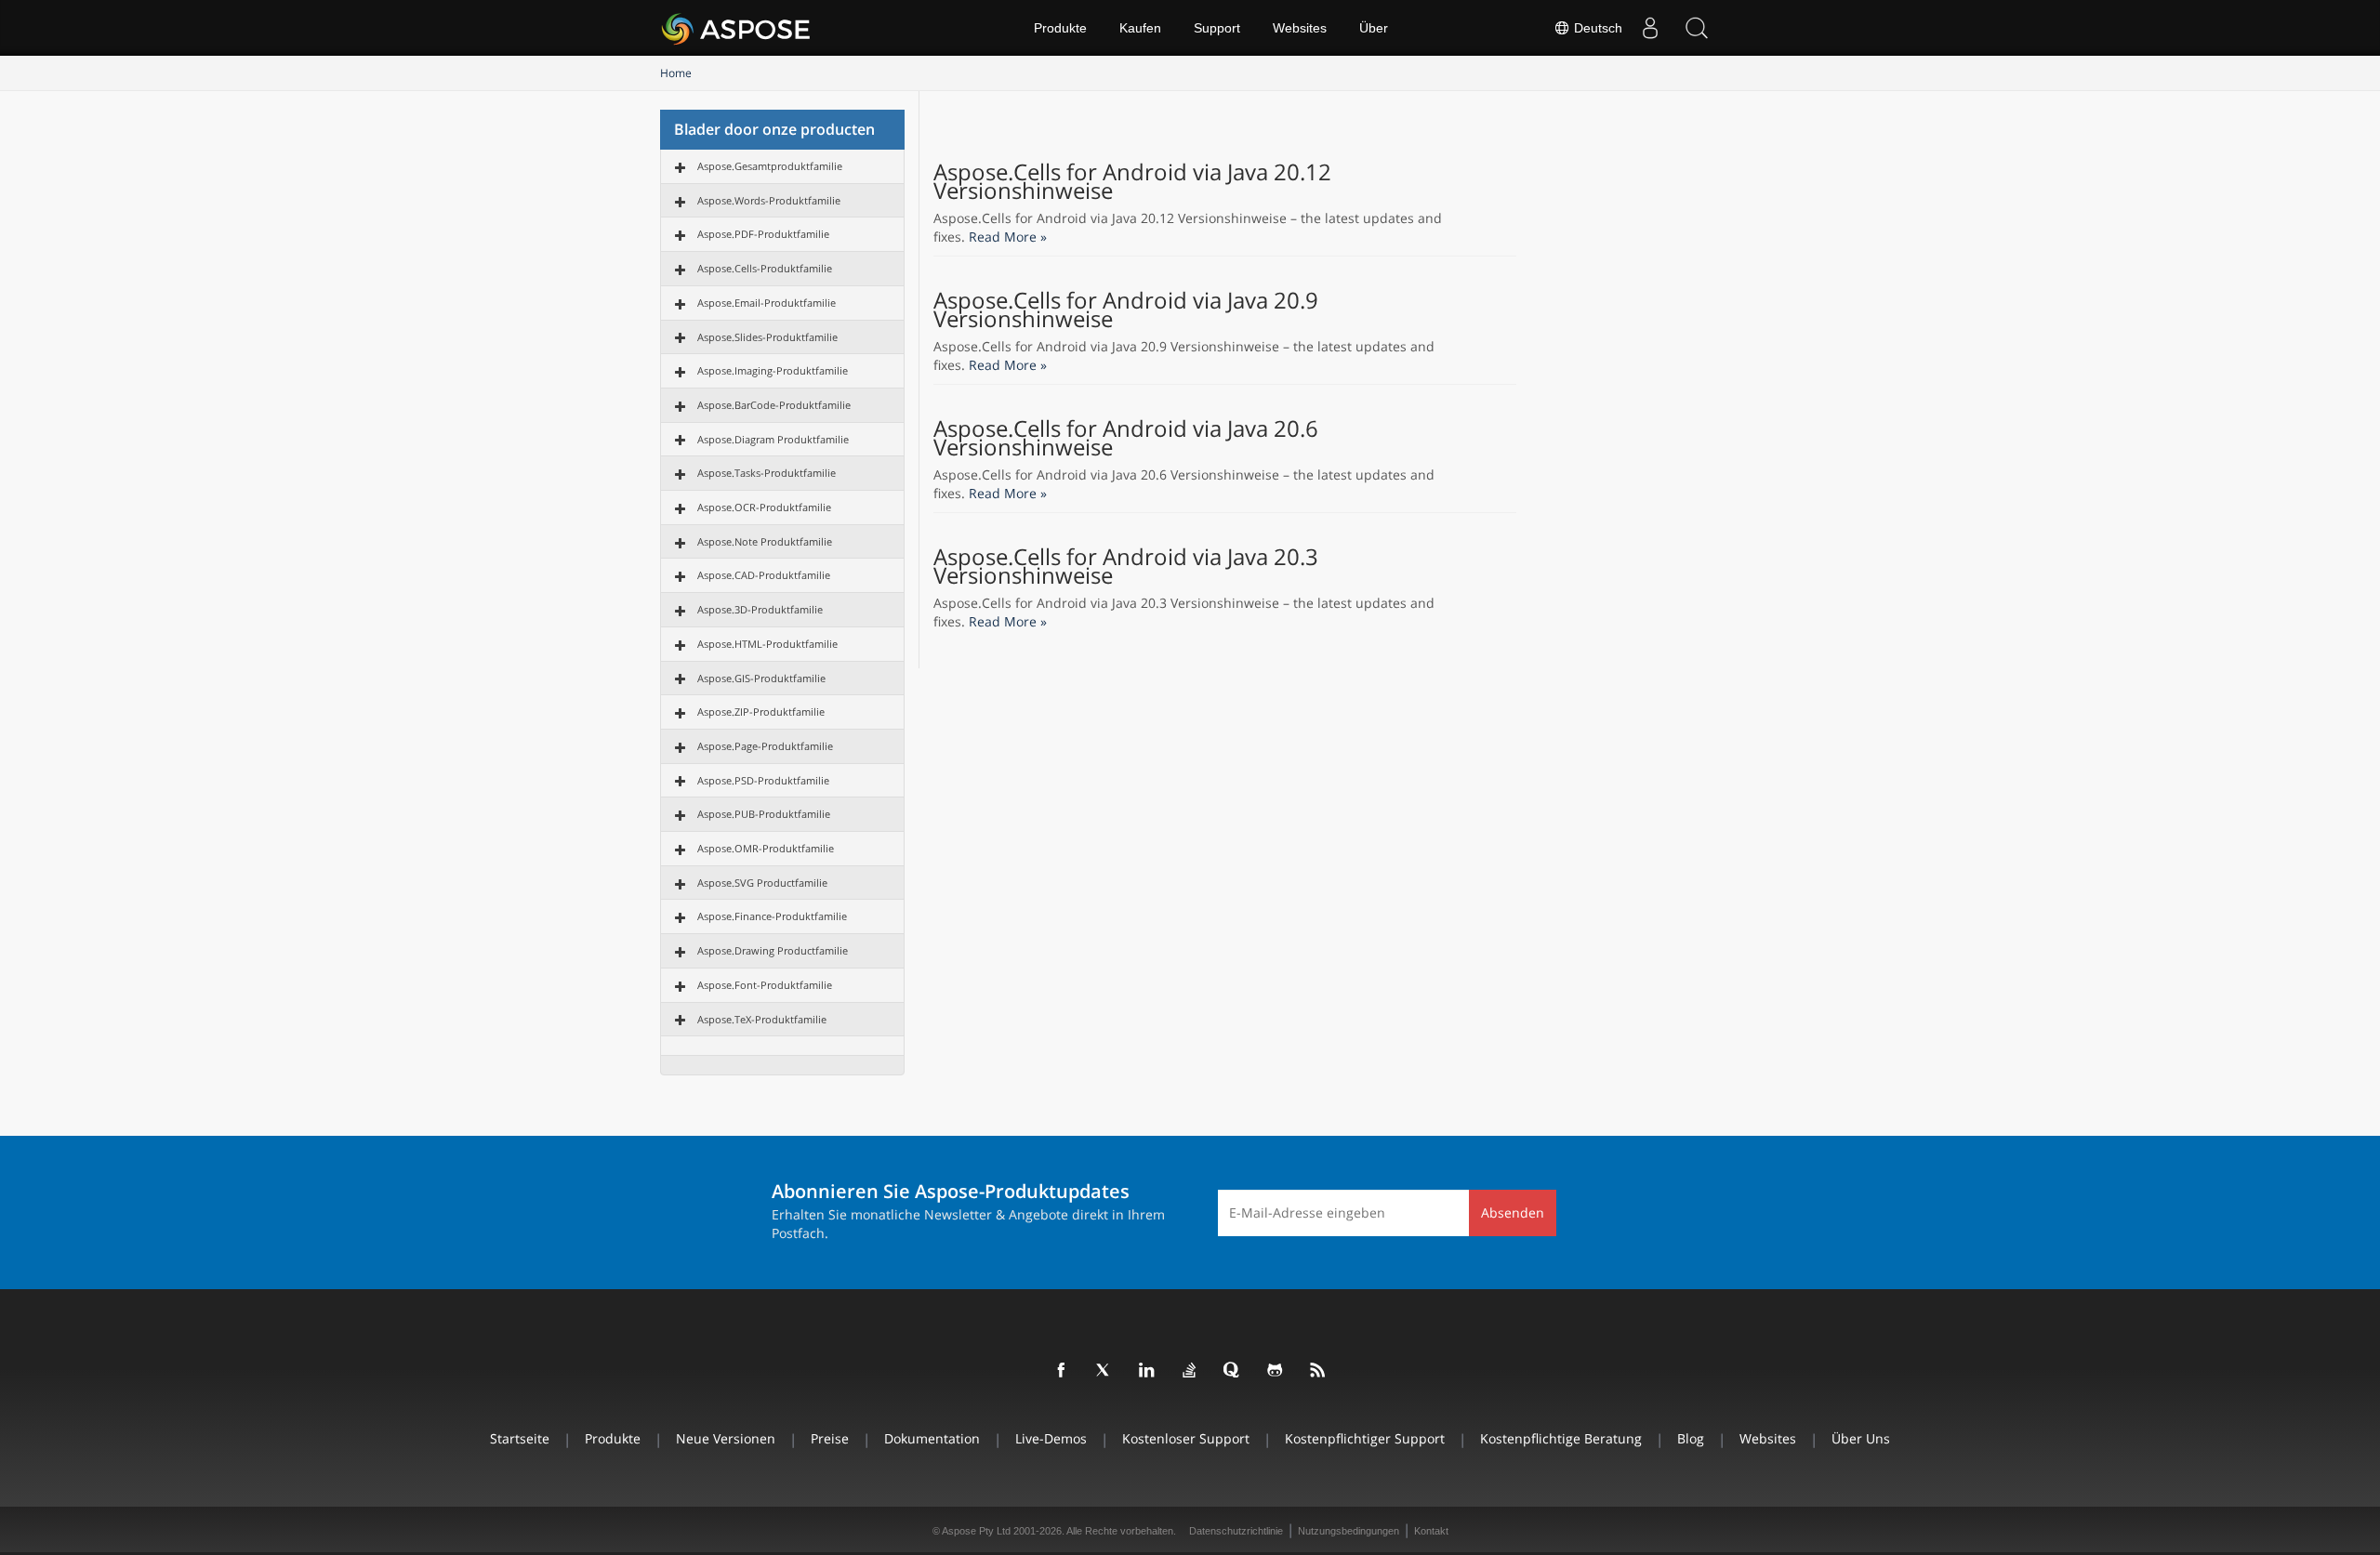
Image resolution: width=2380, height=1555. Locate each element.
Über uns (1861, 1438)
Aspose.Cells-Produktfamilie (765, 268)
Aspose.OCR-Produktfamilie (764, 507)
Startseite (520, 1438)
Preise (830, 1438)
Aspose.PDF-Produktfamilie (763, 234)
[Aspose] (737, 28)
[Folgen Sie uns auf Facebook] (1062, 1371)
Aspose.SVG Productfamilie (762, 883)
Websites (1300, 28)
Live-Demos (1051, 1438)
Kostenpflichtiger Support (1365, 1438)
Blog (1691, 1438)
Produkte (1060, 28)
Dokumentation (932, 1438)
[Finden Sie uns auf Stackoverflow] (1190, 1371)
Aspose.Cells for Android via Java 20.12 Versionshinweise (1132, 181)
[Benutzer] (1650, 28)
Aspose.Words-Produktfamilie (769, 200)
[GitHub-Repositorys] (1276, 1371)
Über (1374, 28)
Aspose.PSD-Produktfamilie (763, 780)
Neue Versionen (726, 1438)
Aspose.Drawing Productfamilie (773, 950)
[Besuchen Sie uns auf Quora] (1233, 1371)
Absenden (1513, 1212)
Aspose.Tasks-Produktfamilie (767, 473)
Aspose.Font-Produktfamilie (765, 985)
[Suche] (1697, 28)
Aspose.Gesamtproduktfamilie (770, 166)
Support (1217, 28)
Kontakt (1431, 1531)
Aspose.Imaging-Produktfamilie (773, 370)
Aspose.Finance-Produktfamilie (772, 916)
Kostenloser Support (1186, 1438)
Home (676, 73)
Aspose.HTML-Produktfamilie (767, 644)
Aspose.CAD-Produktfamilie (764, 575)
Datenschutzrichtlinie (1236, 1531)
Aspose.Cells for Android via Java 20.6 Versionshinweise (1126, 438)
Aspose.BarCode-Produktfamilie (774, 405)
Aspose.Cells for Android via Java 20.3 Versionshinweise (1126, 566)
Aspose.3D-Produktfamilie (760, 609)
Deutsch (1596, 28)
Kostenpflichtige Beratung (1561, 1438)
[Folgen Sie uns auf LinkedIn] (1147, 1371)
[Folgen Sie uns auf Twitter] (1104, 1371)
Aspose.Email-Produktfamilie (767, 303)
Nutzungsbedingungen (1349, 1531)
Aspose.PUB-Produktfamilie (764, 814)
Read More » (1008, 237)
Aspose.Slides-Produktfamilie (767, 337)
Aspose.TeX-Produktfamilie (762, 1019)
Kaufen (1140, 28)
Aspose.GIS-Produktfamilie (761, 678)
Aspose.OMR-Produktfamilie (766, 848)
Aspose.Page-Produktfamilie (765, 746)
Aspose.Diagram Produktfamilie (773, 439)
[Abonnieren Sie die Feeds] (1318, 1371)
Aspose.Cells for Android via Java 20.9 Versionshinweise (1126, 310)
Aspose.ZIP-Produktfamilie (761, 712)
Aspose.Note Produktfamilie (765, 541)
